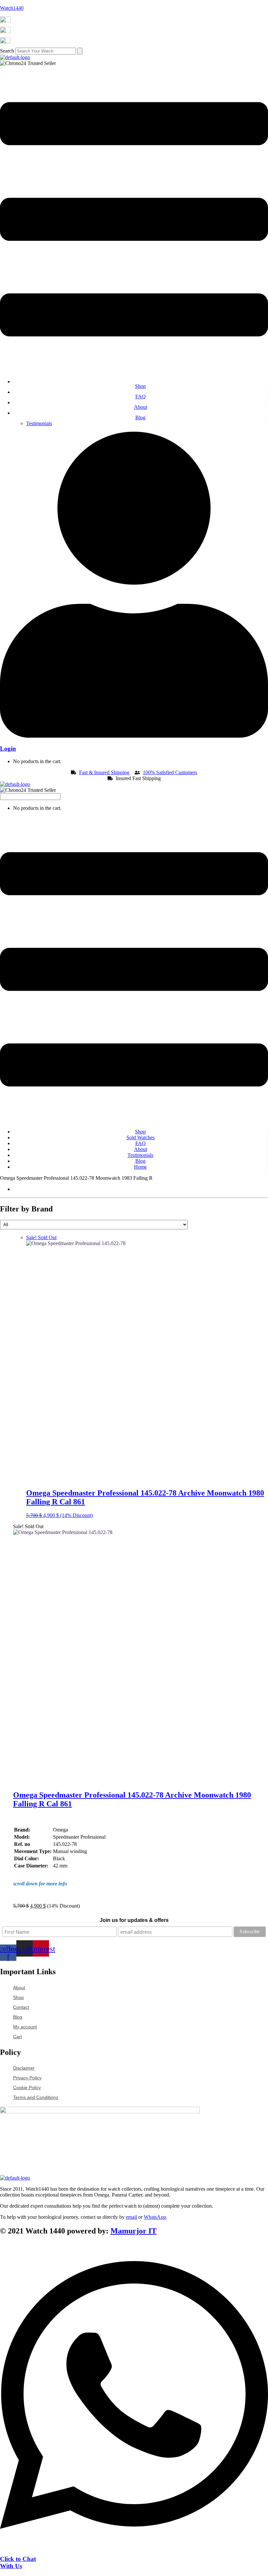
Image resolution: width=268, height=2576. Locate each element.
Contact (21, 2007)
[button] (134, 220)
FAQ (141, 397)
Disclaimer (24, 2068)
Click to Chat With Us (18, 2562)
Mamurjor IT (134, 2231)
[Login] (134, 736)
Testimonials (39, 423)
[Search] (80, 51)
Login (8, 749)
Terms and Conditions (36, 2097)
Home (140, 1167)
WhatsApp (155, 2217)
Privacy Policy (27, 2078)
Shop (140, 386)
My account (25, 2027)
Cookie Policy (27, 2088)
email (131, 2217)
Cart (17, 2037)
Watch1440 (12, 8)
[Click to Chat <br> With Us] (134, 2546)
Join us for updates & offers (134, 1920)
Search (7, 51)
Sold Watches (141, 1137)
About (141, 407)
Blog (140, 417)
